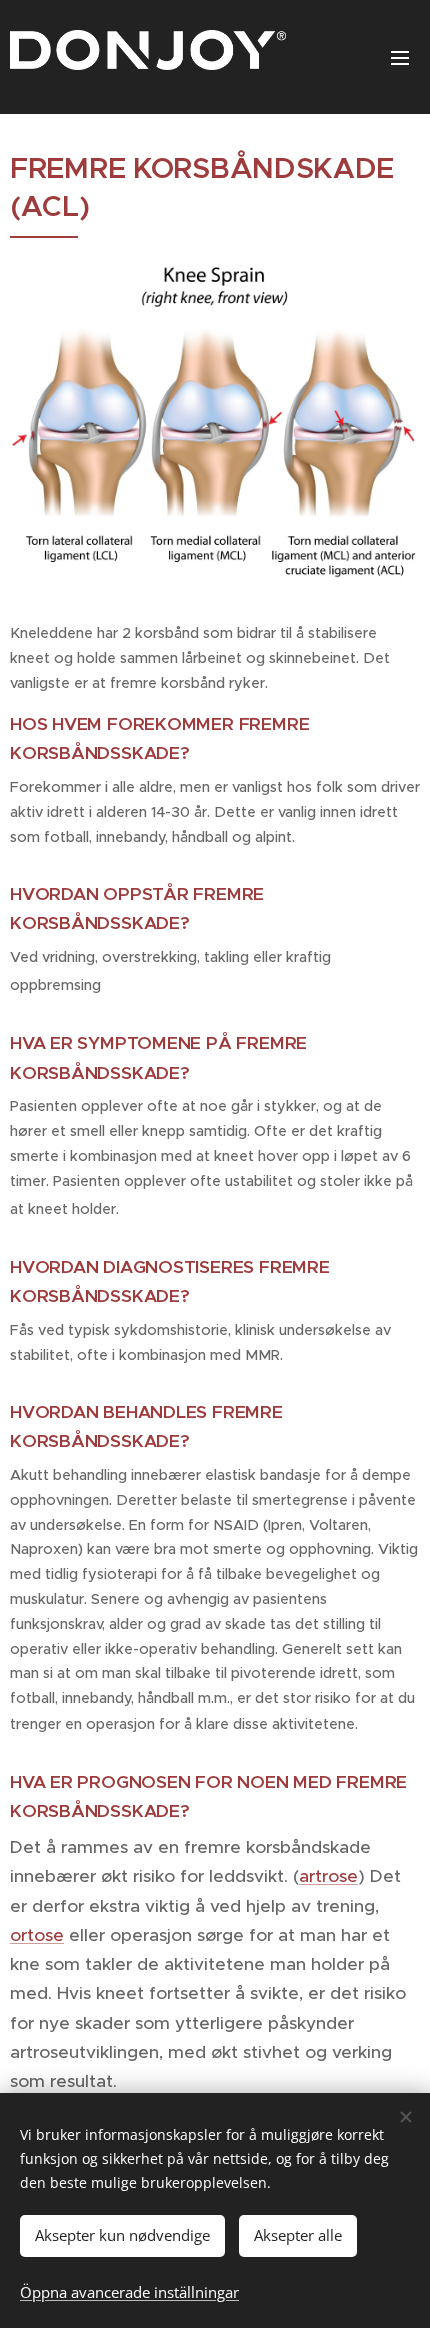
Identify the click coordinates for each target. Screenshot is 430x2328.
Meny (400, 57)
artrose (328, 1876)
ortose (37, 1935)
